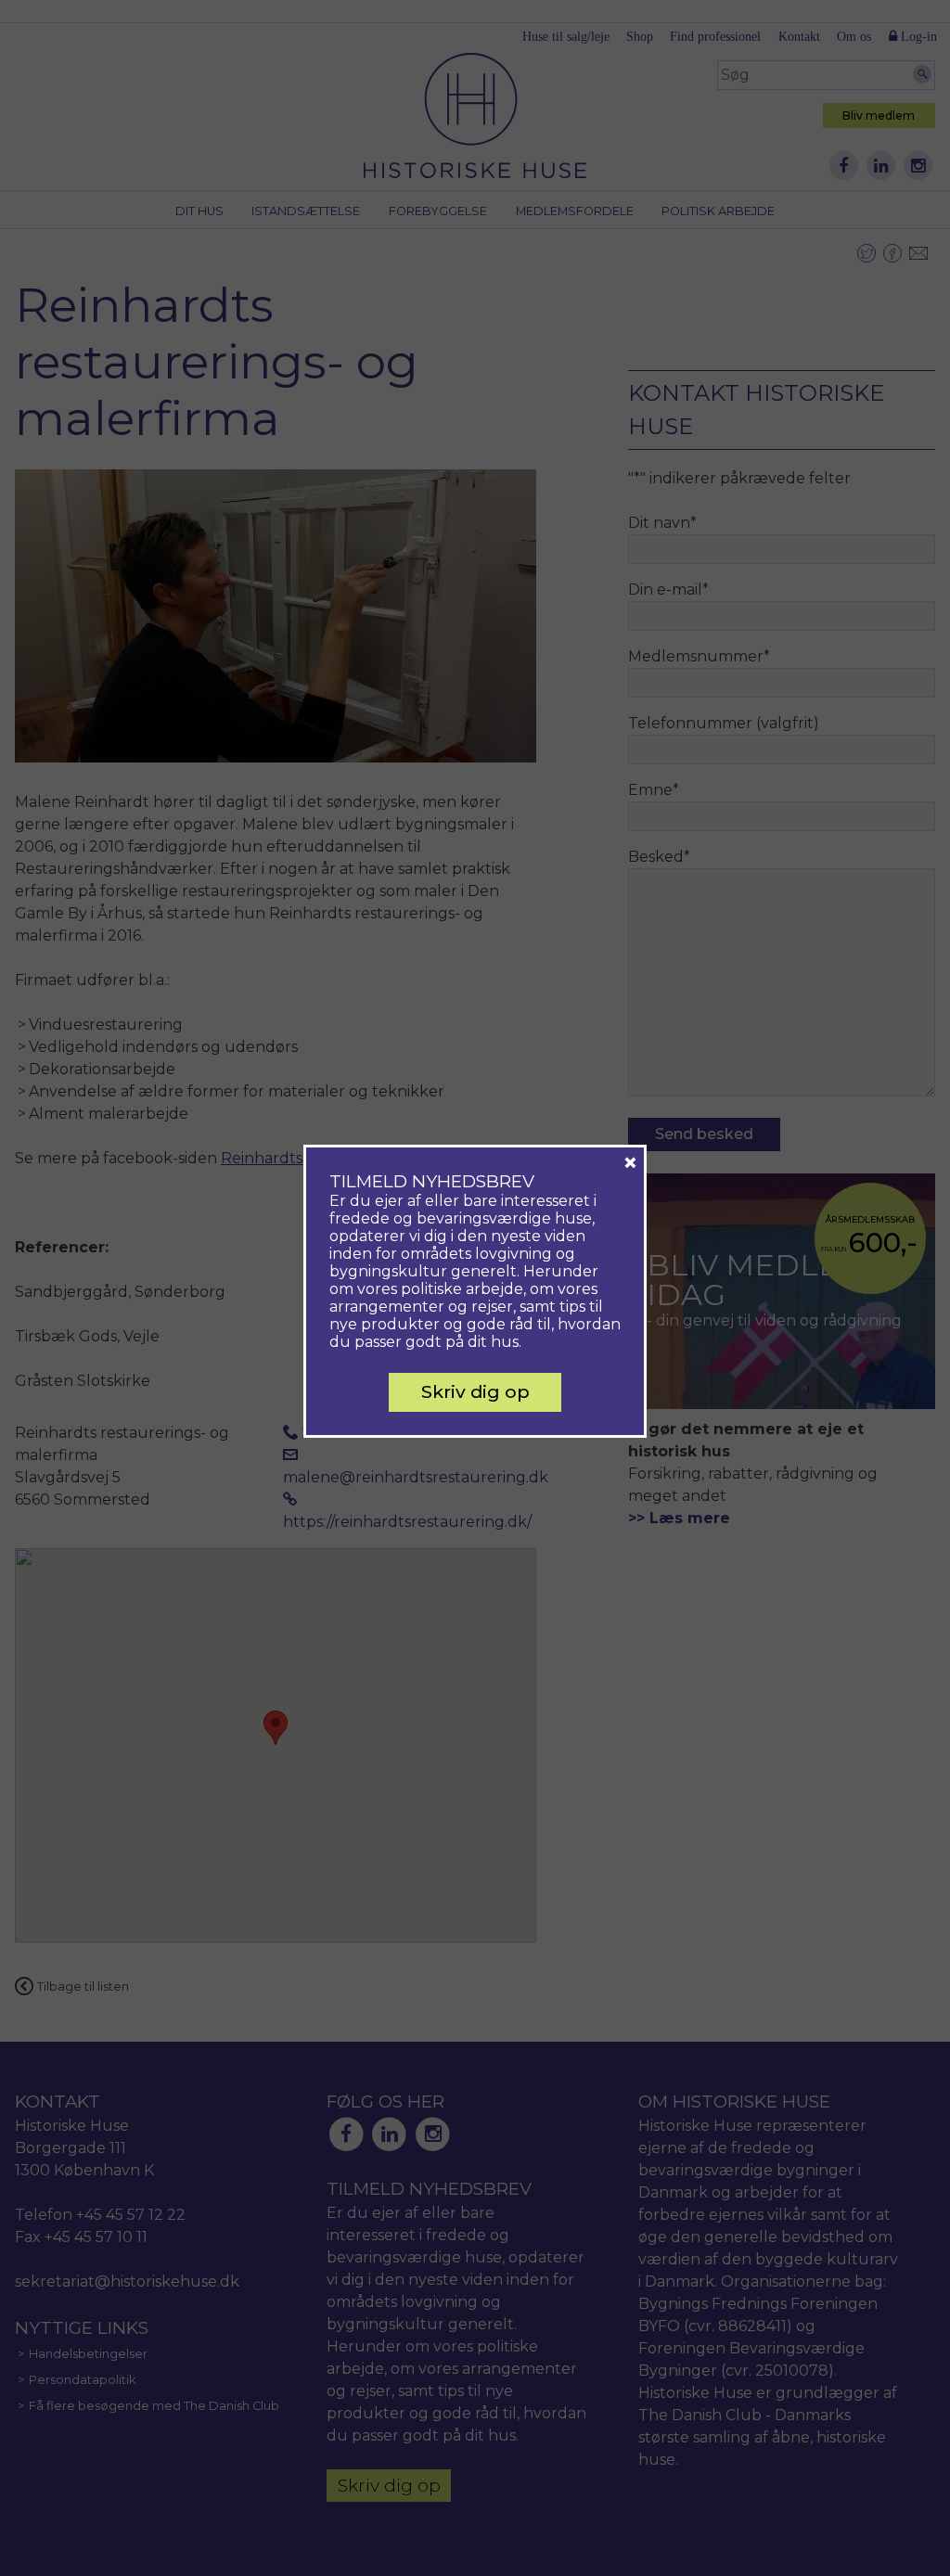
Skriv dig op (475, 1391)
